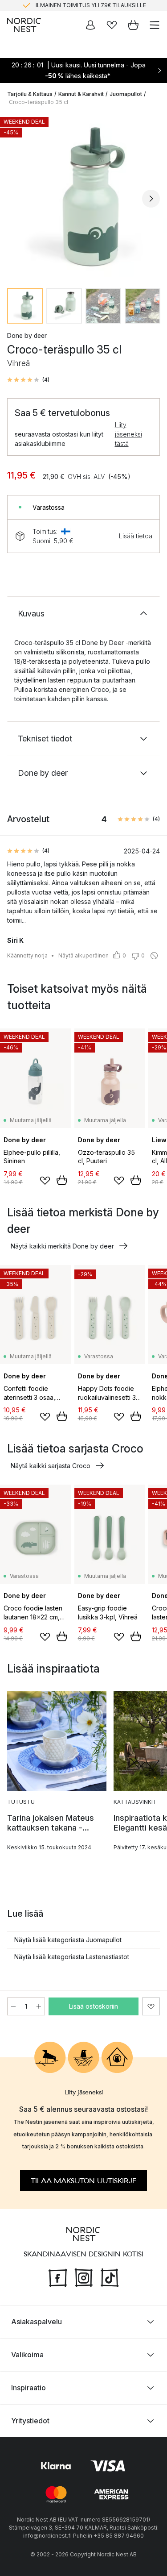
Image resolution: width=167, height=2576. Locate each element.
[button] (28, 380)
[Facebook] (58, 2276)
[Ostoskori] (133, 25)
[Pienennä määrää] (13, 2006)
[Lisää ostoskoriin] (62, 1180)
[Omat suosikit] (112, 25)
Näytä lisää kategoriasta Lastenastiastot (72, 1957)
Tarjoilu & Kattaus (30, 94)
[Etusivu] (24, 25)
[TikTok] (110, 2276)
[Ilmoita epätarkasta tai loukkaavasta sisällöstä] (154, 956)
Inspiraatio (29, 2387)
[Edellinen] (16, 199)
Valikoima (27, 2354)
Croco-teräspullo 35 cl (39, 102)
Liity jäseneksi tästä (128, 434)
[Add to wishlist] (45, 1181)
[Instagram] (84, 2276)
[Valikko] (155, 25)
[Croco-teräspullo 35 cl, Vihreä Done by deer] (83, 197)
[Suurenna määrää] (39, 2006)
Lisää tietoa (136, 536)
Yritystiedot (30, 2420)
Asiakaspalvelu (37, 2321)
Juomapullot (126, 94)
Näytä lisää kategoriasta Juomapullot (68, 1940)
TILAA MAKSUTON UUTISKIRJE (83, 2181)
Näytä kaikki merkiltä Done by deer (62, 1246)
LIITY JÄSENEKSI (65, 6)
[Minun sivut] (90, 25)
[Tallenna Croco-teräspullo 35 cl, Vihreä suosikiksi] (151, 2006)
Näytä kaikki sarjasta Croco (51, 1466)
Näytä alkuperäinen (83, 955)
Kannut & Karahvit (81, 94)
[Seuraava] (151, 199)
